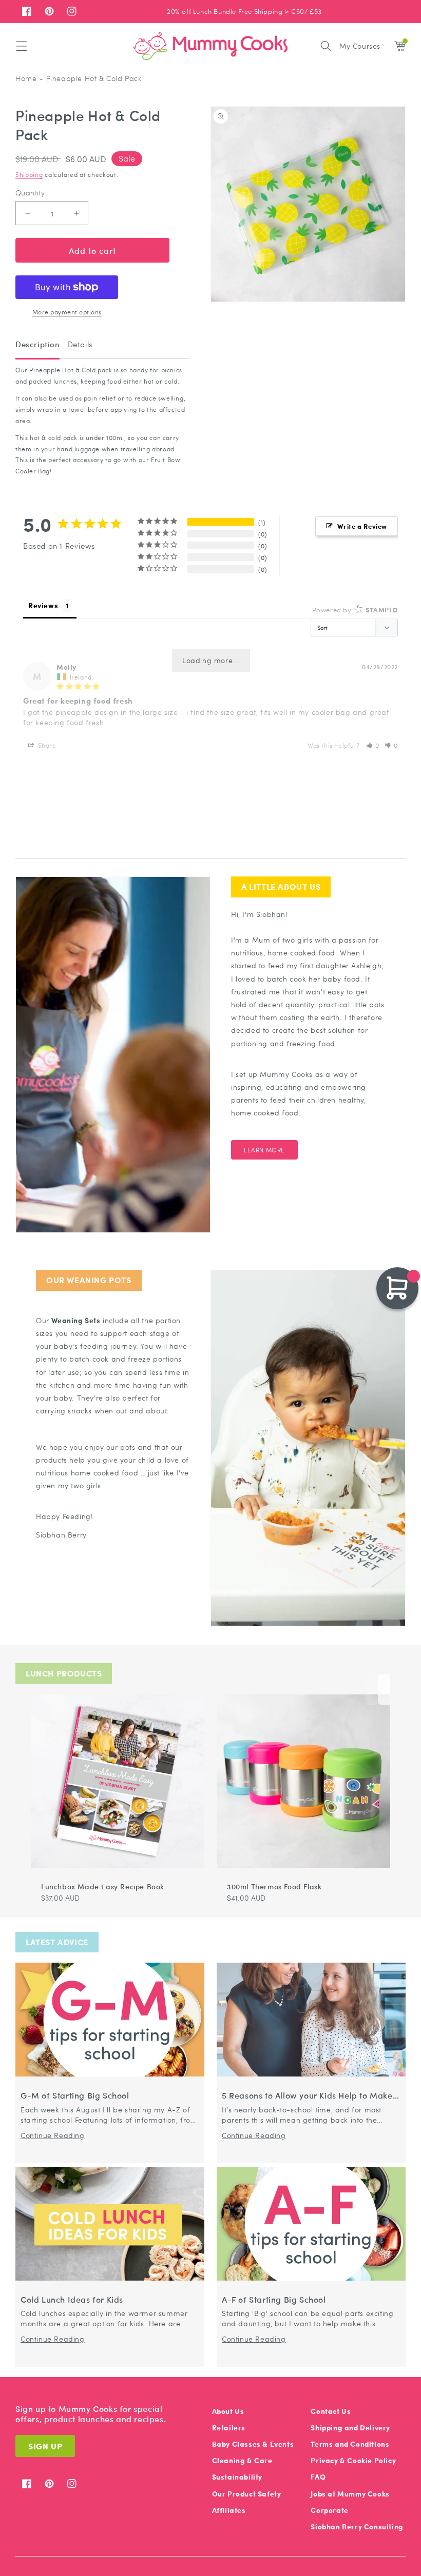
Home (26, 78)
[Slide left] (372, 1689)
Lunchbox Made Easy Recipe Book (103, 1886)
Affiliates (229, 2510)
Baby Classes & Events (253, 2444)
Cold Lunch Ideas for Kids (72, 2300)
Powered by (355, 610)
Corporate (329, 2510)
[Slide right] (384, 1689)
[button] (22, 46)
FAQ (318, 2477)
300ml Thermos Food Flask (274, 1886)
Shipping (29, 174)
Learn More (264, 1150)
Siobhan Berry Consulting (357, 2527)
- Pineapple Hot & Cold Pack (90, 78)
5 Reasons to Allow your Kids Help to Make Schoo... (307, 2096)
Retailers (229, 2428)
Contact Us (331, 2411)
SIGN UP (45, 2446)
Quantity (30, 193)
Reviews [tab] (43, 605)
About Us (228, 2411)
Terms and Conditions (350, 2444)
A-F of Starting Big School (274, 2300)
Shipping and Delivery (350, 2428)
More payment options (67, 312)
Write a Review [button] (362, 526)
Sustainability (237, 2477)
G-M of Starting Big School (75, 2096)
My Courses (360, 46)
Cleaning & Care (242, 2460)
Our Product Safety (247, 2494)
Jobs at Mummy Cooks (350, 2494)
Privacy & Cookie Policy (353, 2460)
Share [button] (46, 745)
